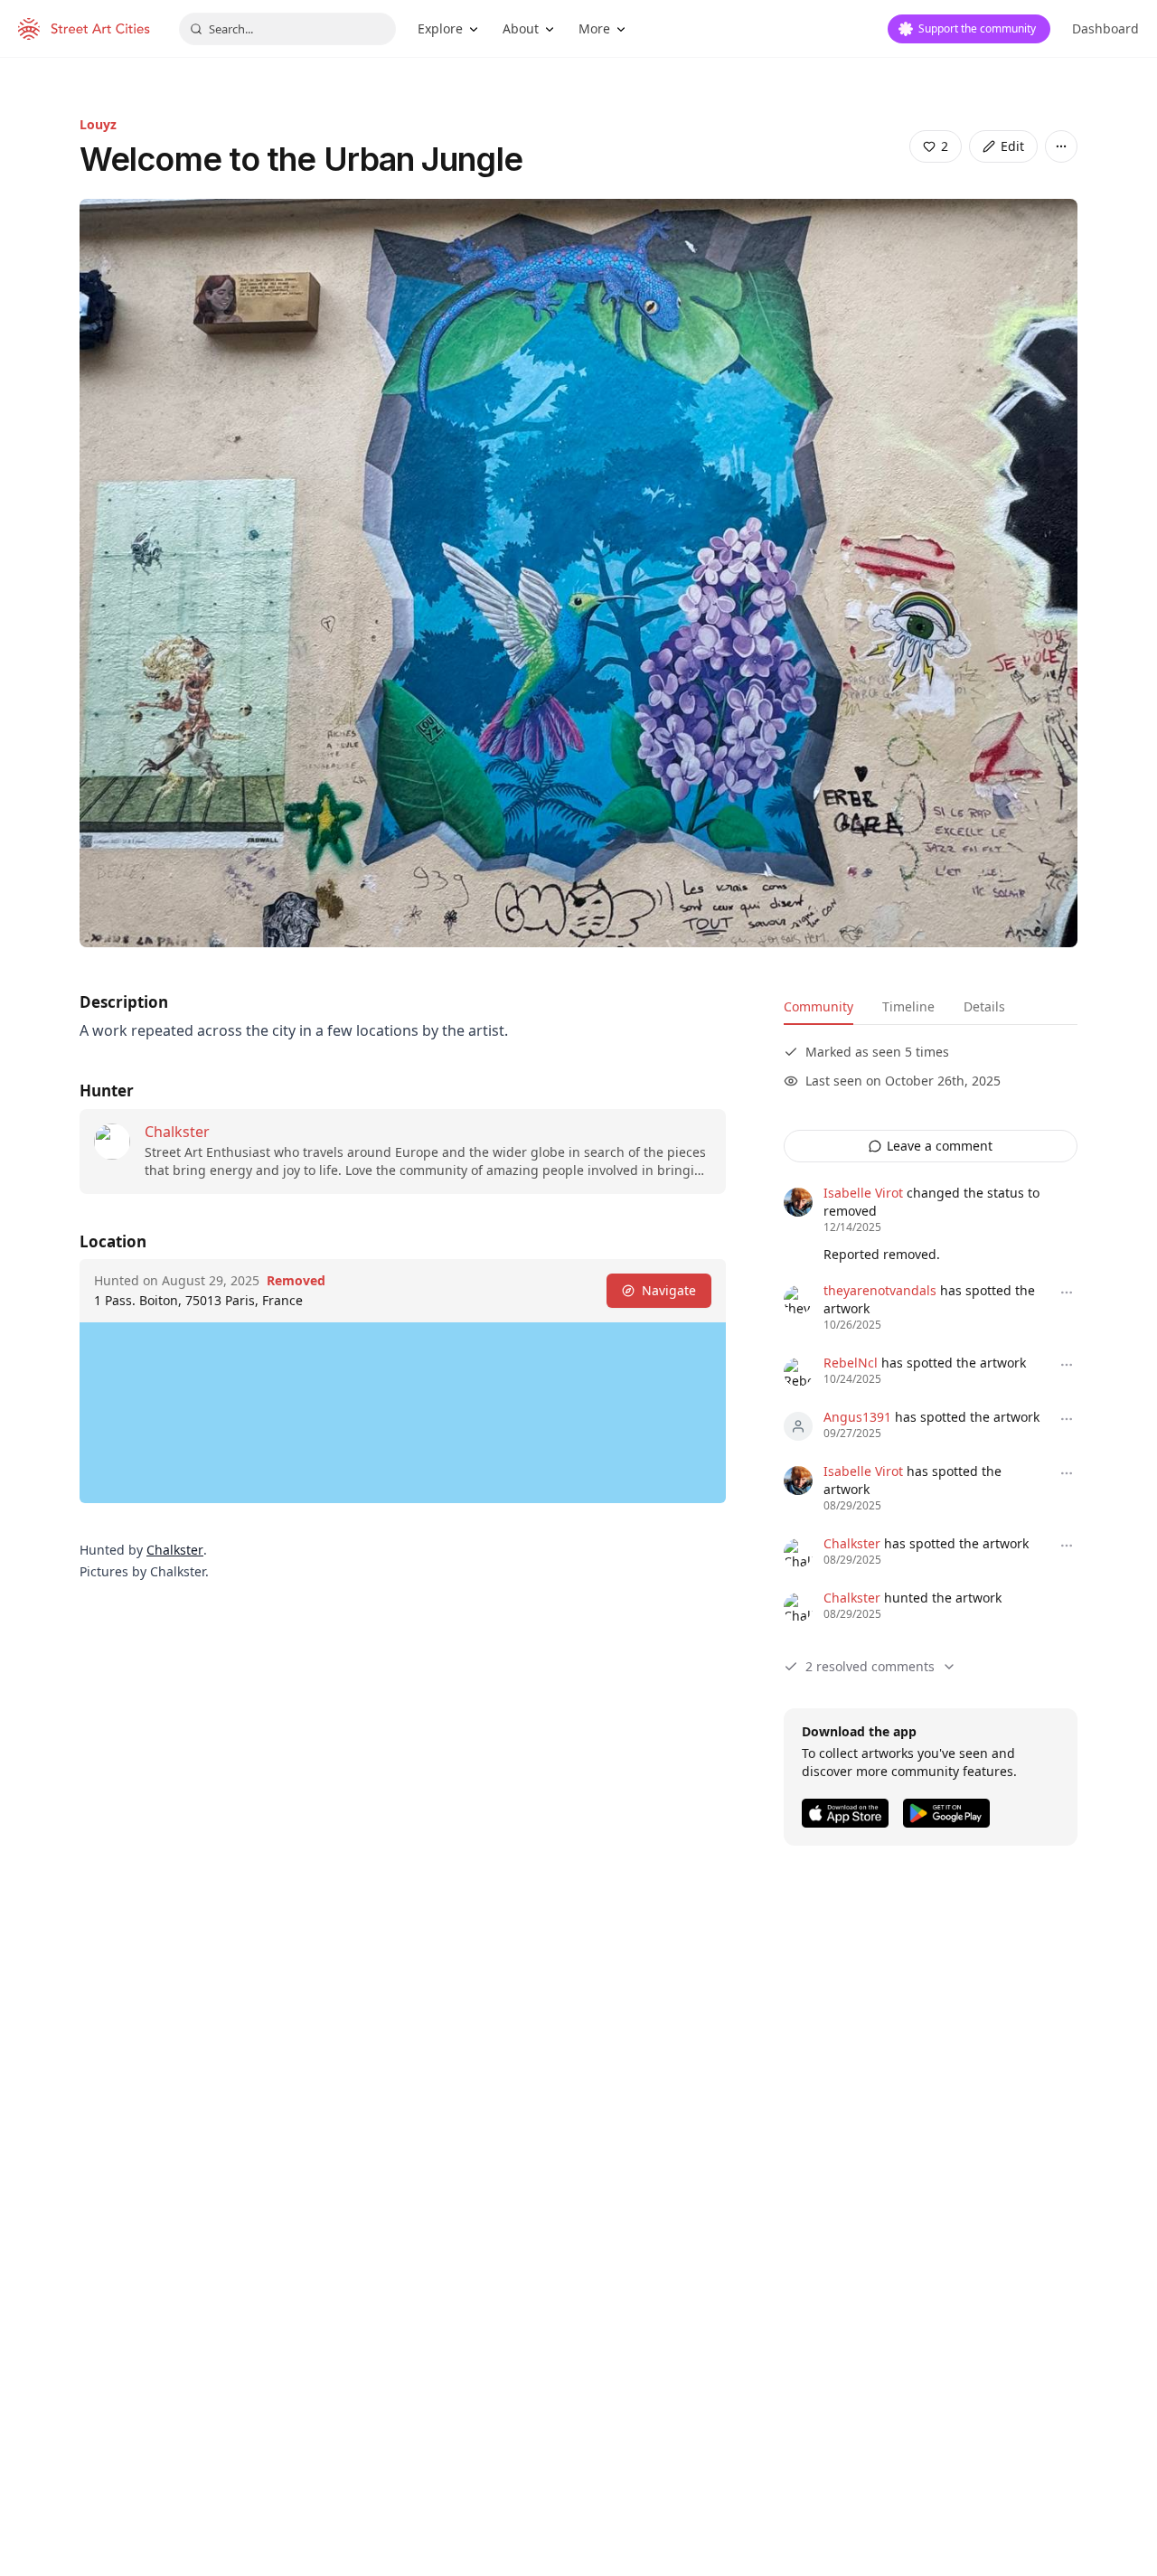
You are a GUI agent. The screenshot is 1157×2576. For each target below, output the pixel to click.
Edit (1012, 146)
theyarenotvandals (880, 1290)
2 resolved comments (870, 1666)
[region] (403, 1413)
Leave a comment (940, 1146)
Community (818, 1006)
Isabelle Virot (863, 1193)
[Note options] (1067, 1293)
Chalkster (177, 1132)
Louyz (98, 124)
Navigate (669, 1290)
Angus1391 (857, 1417)
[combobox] (287, 29)
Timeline (908, 1006)
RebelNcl (851, 1363)
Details (984, 1006)
